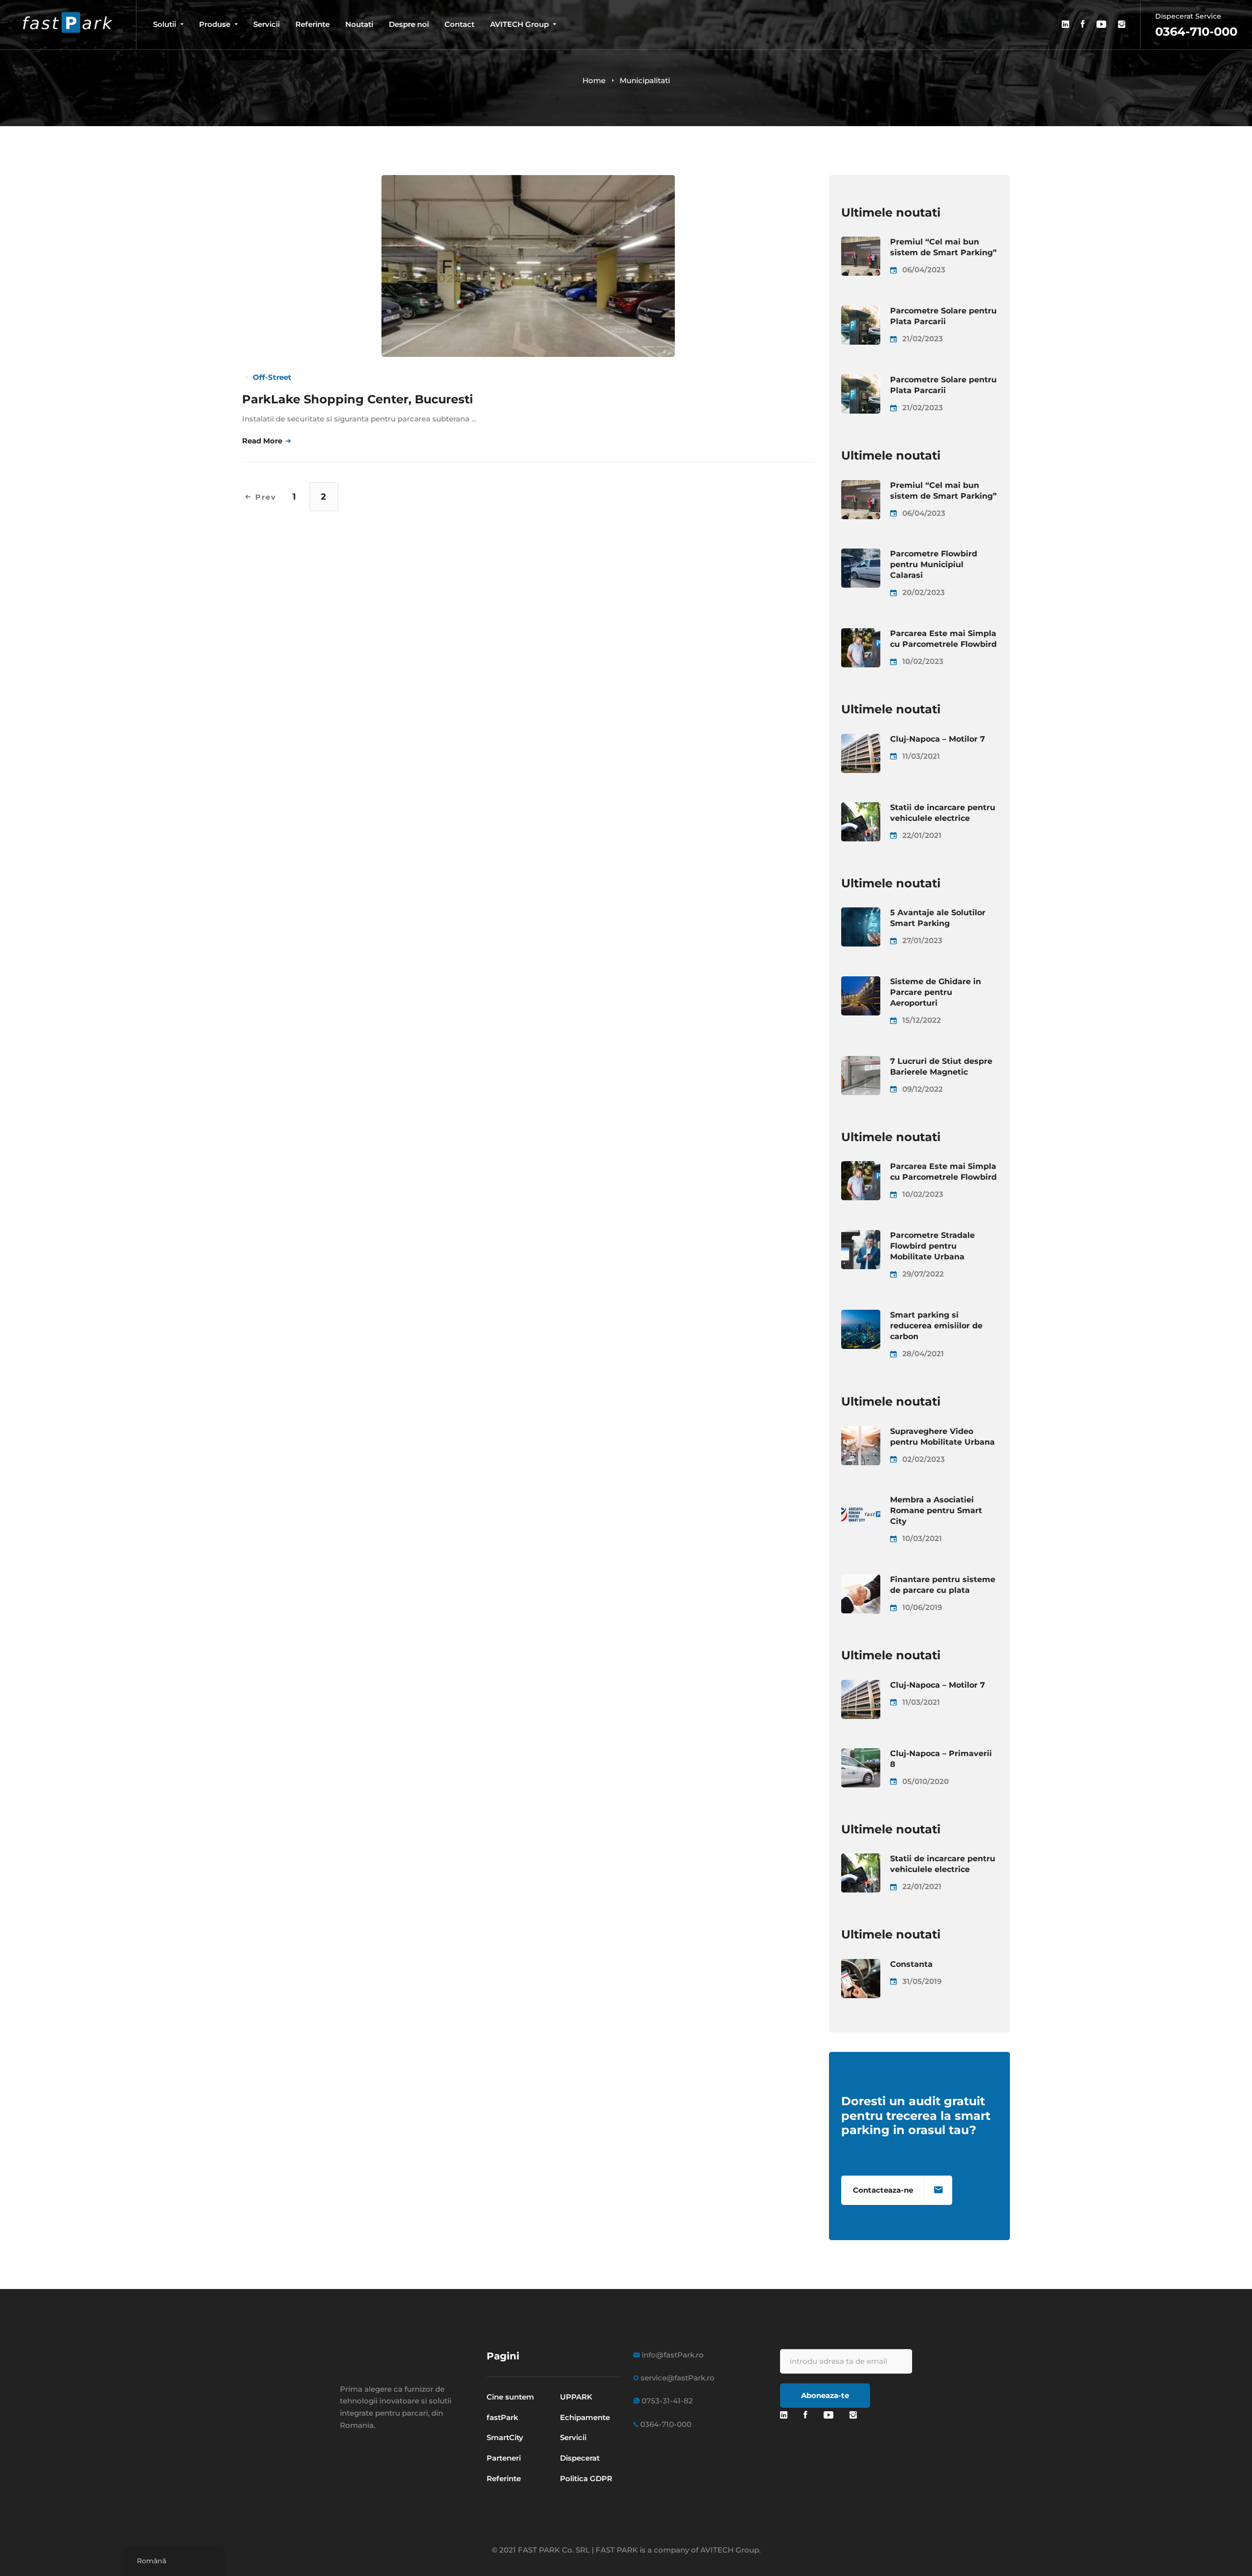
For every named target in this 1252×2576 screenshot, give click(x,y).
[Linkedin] (784, 2415)
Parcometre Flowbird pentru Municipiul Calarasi (934, 564)
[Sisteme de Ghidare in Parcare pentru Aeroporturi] (861, 982)
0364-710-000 (665, 2424)
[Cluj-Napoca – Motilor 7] (861, 739)
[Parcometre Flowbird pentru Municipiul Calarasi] (861, 554)
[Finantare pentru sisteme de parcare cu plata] (861, 1580)
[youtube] (828, 2415)
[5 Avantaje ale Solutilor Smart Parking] (861, 913)
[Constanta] (861, 1965)
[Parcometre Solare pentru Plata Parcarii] (861, 311)
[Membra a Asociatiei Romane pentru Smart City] (861, 1500)
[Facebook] (805, 2415)
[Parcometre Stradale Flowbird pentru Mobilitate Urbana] (861, 1236)
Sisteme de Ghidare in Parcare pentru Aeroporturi (936, 992)
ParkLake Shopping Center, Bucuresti (358, 399)
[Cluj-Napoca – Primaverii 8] (861, 1754)
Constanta (911, 1964)
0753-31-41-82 (666, 2401)
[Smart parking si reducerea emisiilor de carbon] (861, 1315)
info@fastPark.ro (672, 2355)
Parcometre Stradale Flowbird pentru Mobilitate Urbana (932, 1246)
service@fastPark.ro (677, 2378)
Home (594, 80)
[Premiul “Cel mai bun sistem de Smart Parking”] (861, 242)
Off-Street (272, 377)
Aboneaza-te (825, 2395)
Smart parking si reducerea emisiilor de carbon (936, 1326)
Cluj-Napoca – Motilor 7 (938, 739)
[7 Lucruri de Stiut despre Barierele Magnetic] (861, 1062)
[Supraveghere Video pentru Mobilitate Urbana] (861, 1432)
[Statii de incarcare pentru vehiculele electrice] (861, 808)
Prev (266, 497)
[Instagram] (853, 2415)
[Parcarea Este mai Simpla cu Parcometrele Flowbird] (861, 634)
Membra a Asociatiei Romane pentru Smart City (936, 1510)
